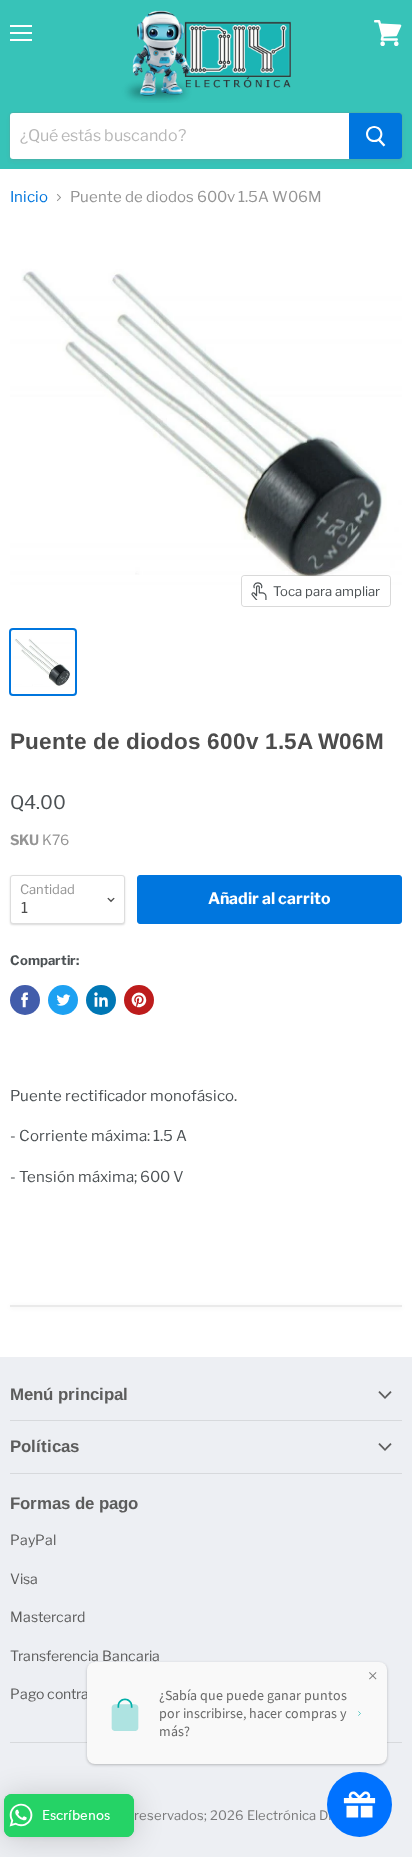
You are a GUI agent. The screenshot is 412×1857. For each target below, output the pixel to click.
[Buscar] (375, 136)
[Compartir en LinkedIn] (101, 1000)
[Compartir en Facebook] (25, 1000)
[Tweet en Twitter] (63, 1000)
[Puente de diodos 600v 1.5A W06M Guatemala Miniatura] (43, 662)
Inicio (29, 197)
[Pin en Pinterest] (139, 1000)
